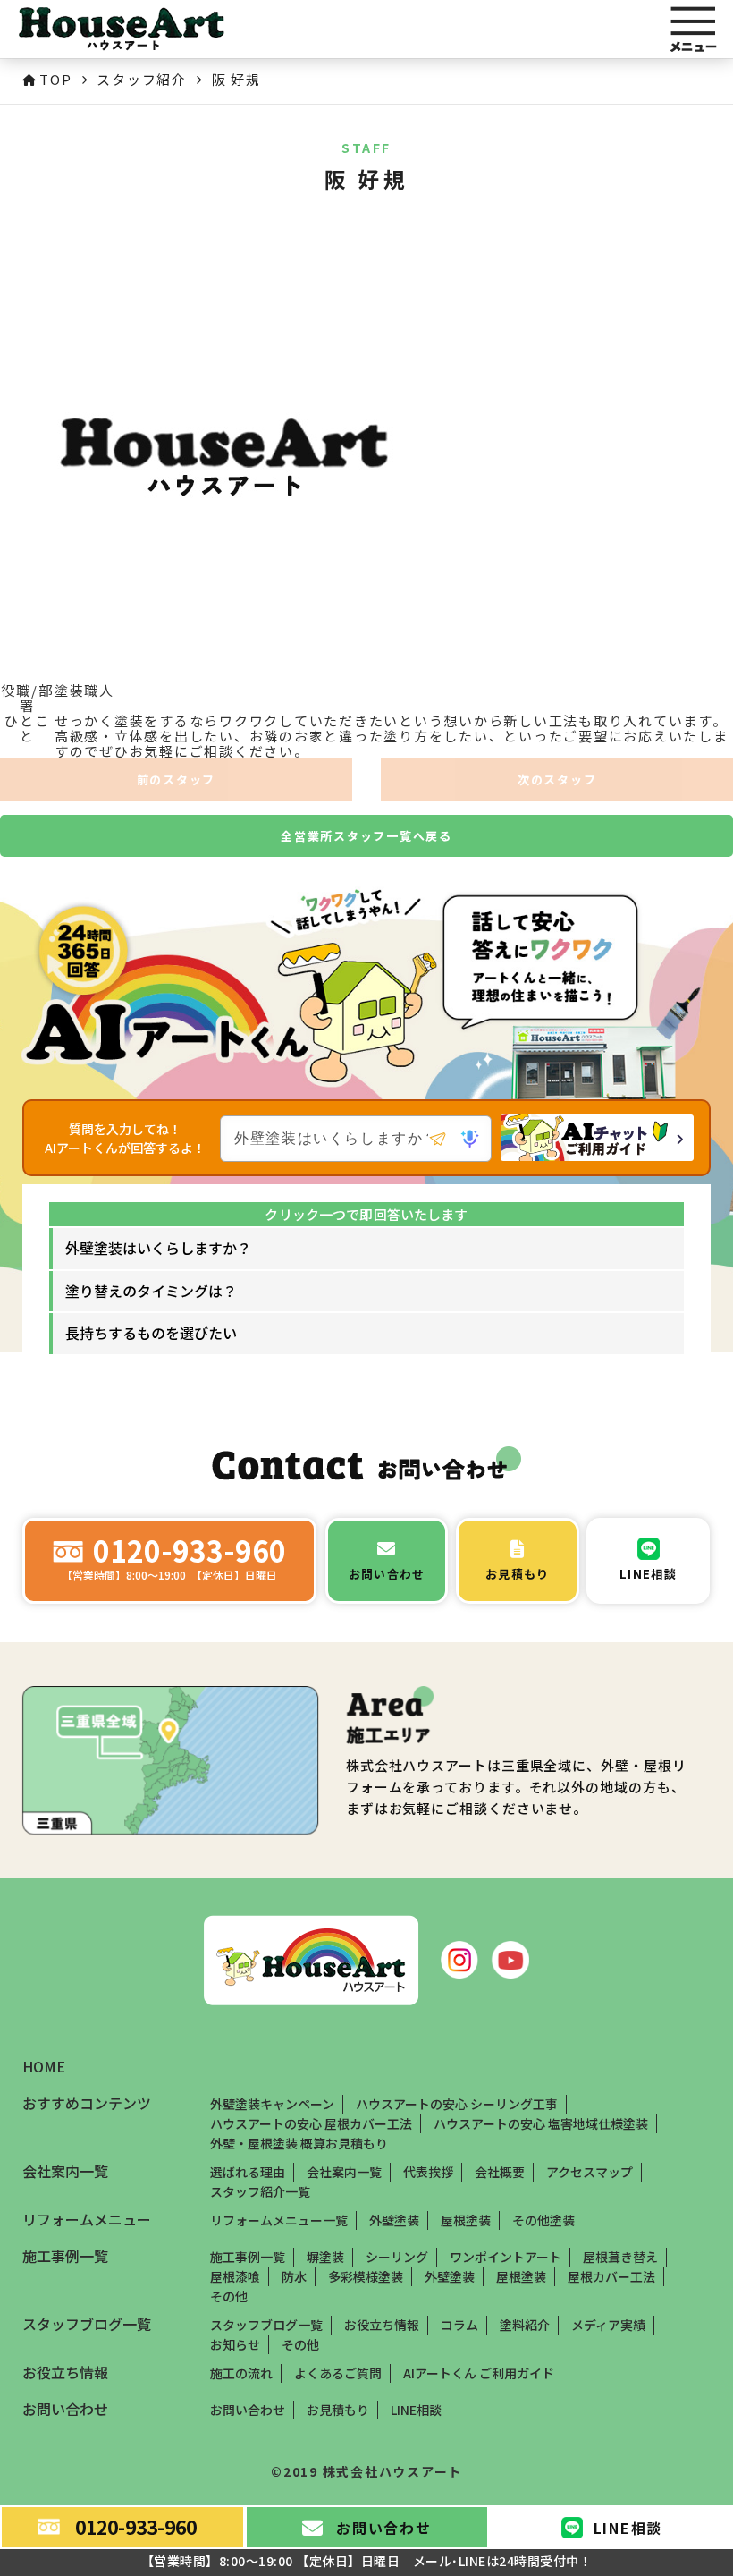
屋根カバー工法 (611, 2276)
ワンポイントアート (506, 2257)
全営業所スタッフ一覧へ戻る (366, 836)
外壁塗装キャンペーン (272, 2104)
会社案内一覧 (344, 2172)
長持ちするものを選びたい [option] (151, 1333)
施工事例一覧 (248, 2257)
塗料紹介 (525, 2325)
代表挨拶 (428, 2172)
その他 (229, 2296)
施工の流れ (241, 2373)
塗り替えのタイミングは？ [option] (151, 1291)
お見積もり (338, 2410)
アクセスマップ (590, 2172)
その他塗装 (543, 2220)
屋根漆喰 (235, 2276)
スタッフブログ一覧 (266, 2325)
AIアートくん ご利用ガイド (479, 2373)
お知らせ (235, 2344)
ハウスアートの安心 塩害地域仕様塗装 (541, 2123)
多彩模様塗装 (366, 2276)
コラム (459, 2325)
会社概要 (500, 2172)
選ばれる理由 (248, 2172)
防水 (294, 2276)
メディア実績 (608, 2325)
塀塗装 (325, 2257)
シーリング (397, 2257)
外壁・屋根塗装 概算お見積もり (299, 2143)
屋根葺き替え (620, 2257)
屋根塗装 (466, 2220)
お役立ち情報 (382, 2325)
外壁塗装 (394, 2220)
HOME (44, 2067)
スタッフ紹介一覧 (260, 2191)
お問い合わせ (248, 2410)
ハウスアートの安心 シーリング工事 (457, 2104)
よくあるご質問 (338, 2373)
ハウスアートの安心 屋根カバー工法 (311, 2123)
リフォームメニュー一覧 (279, 2220)
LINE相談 (416, 2410)
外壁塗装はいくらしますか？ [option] (158, 1248)
